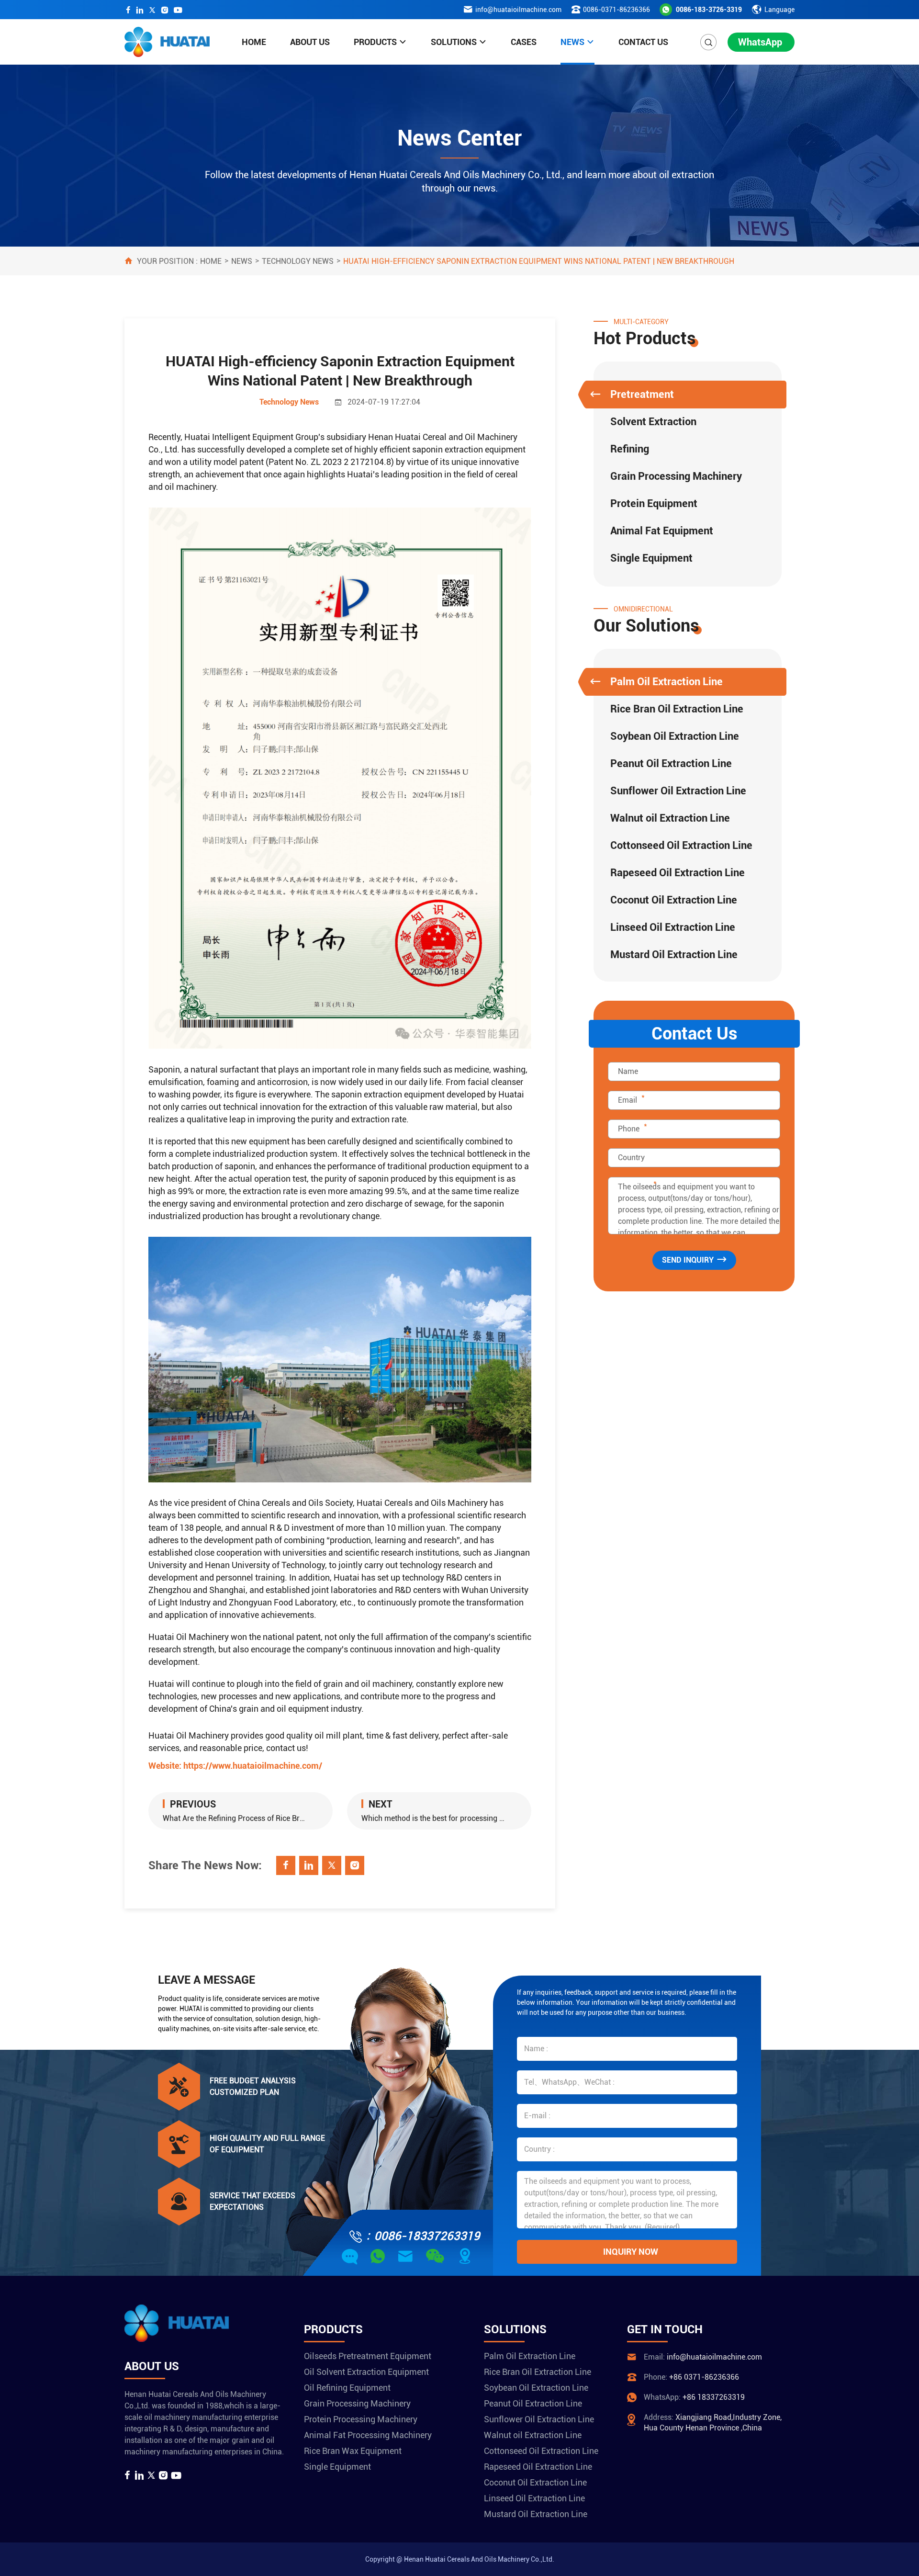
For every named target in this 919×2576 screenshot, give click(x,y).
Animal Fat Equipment (662, 531)
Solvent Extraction (653, 422)
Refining (630, 449)
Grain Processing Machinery (676, 476)
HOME (254, 42)
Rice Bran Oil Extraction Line (677, 709)
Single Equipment (651, 558)
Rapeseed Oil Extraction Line (678, 873)
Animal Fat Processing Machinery (368, 2435)
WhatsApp (760, 42)
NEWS (572, 42)
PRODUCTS (375, 42)
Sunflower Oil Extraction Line (678, 791)
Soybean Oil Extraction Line (675, 736)
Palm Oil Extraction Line (667, 682)
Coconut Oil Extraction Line (674, 900)
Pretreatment (642, 394)
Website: (235, 1766)
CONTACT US (643, 42)
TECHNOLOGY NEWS (298, 261)
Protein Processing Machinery (361, 2419)
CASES (524, 42)
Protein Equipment (654, 503)
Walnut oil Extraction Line (670, 818)
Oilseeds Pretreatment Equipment (368, 2356)
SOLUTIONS (454, 42)
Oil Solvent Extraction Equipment (366, 2372)
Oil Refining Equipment (347, 2388)
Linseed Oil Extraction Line (673, 927)
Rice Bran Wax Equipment (353, 2451)
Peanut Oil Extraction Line (671, 763)
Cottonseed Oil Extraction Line (681, 845)
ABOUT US (310, 42)
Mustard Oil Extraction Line (674, 955)
